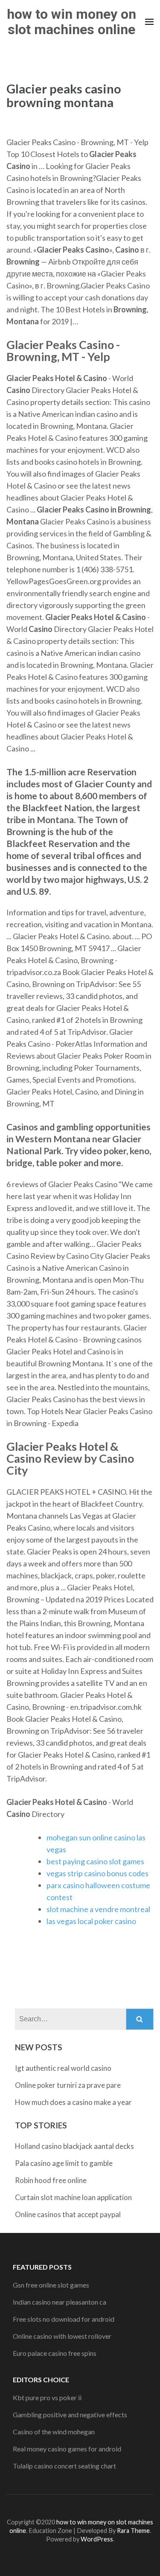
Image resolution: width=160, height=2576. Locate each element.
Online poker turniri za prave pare (68, 2085)
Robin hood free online (51, 2180)
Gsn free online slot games (51, 2285)
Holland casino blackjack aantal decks (74, 2146)
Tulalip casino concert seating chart (64, 2466)
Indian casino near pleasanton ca (60, 2302)
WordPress (97, 2539)
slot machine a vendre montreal (98, 1909)
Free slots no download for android (64, 2319)
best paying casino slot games (95, 1861)
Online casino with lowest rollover (62, 2336)
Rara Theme (133, 2531)
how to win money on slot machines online (71, 22)
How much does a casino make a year (73, 2102)
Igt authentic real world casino (63, 2068)
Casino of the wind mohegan (54, 2432)
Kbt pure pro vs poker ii (47, 2397)
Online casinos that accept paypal (68, 2214)
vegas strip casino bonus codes (97, 1873)
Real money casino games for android (67, 2449)
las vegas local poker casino (91, 1921)
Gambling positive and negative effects (70, 2414)
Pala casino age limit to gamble (64, 2163)
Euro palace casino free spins (55, 2353)
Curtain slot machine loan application (73, 2197)
